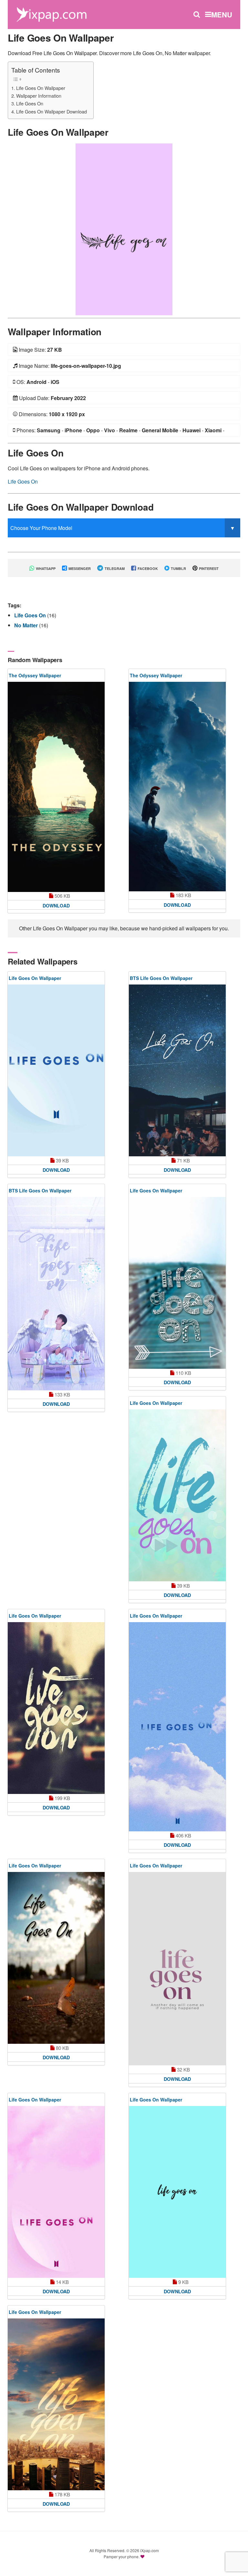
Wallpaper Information (39, 96)
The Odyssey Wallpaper (35, 675)
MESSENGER (79, 568)
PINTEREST (208, 568)
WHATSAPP (45, 568)
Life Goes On (30, 103)
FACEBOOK (147, 568)
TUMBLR (178, 568)
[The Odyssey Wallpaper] (56, 787)
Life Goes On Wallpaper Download (52, 111)
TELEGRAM (114, 568)
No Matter (27, 625)
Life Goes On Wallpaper (41, 88)
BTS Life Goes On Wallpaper (161, 978)
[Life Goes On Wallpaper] (124, 229)
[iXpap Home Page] (51, 14)
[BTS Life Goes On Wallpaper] (177, 1070)
